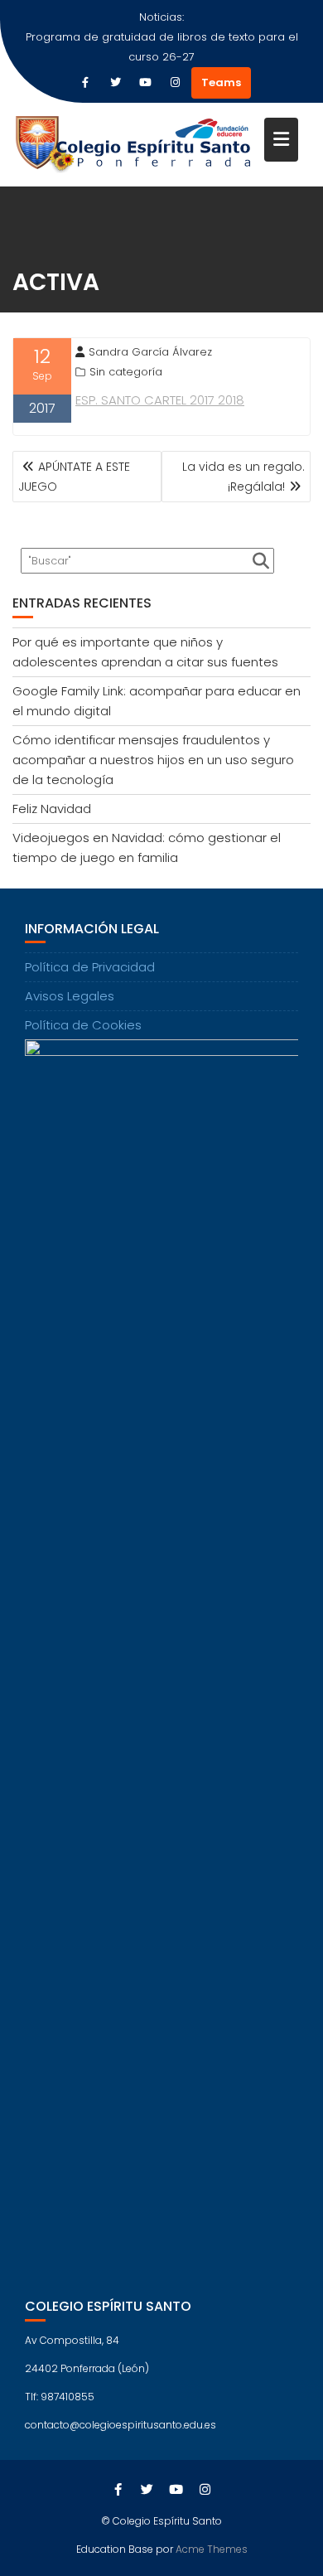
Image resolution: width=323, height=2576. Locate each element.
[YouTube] (145, 83)
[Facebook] (85, 83)
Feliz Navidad (52, 809)
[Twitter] (115, 83)
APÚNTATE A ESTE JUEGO (74, 477)
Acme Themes (212, 2549)
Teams (221, 82)
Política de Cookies (83, 1025)
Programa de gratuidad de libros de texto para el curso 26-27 (162, 47)
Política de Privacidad (90, 967)
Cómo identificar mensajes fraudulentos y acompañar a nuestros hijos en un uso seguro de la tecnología (153, 760)
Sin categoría (126, 372)
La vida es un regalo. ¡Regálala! (243, 477)
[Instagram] (175, 83)
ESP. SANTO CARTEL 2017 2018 (160, 400)
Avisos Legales (70, 996)
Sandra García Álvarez (150, 352)
